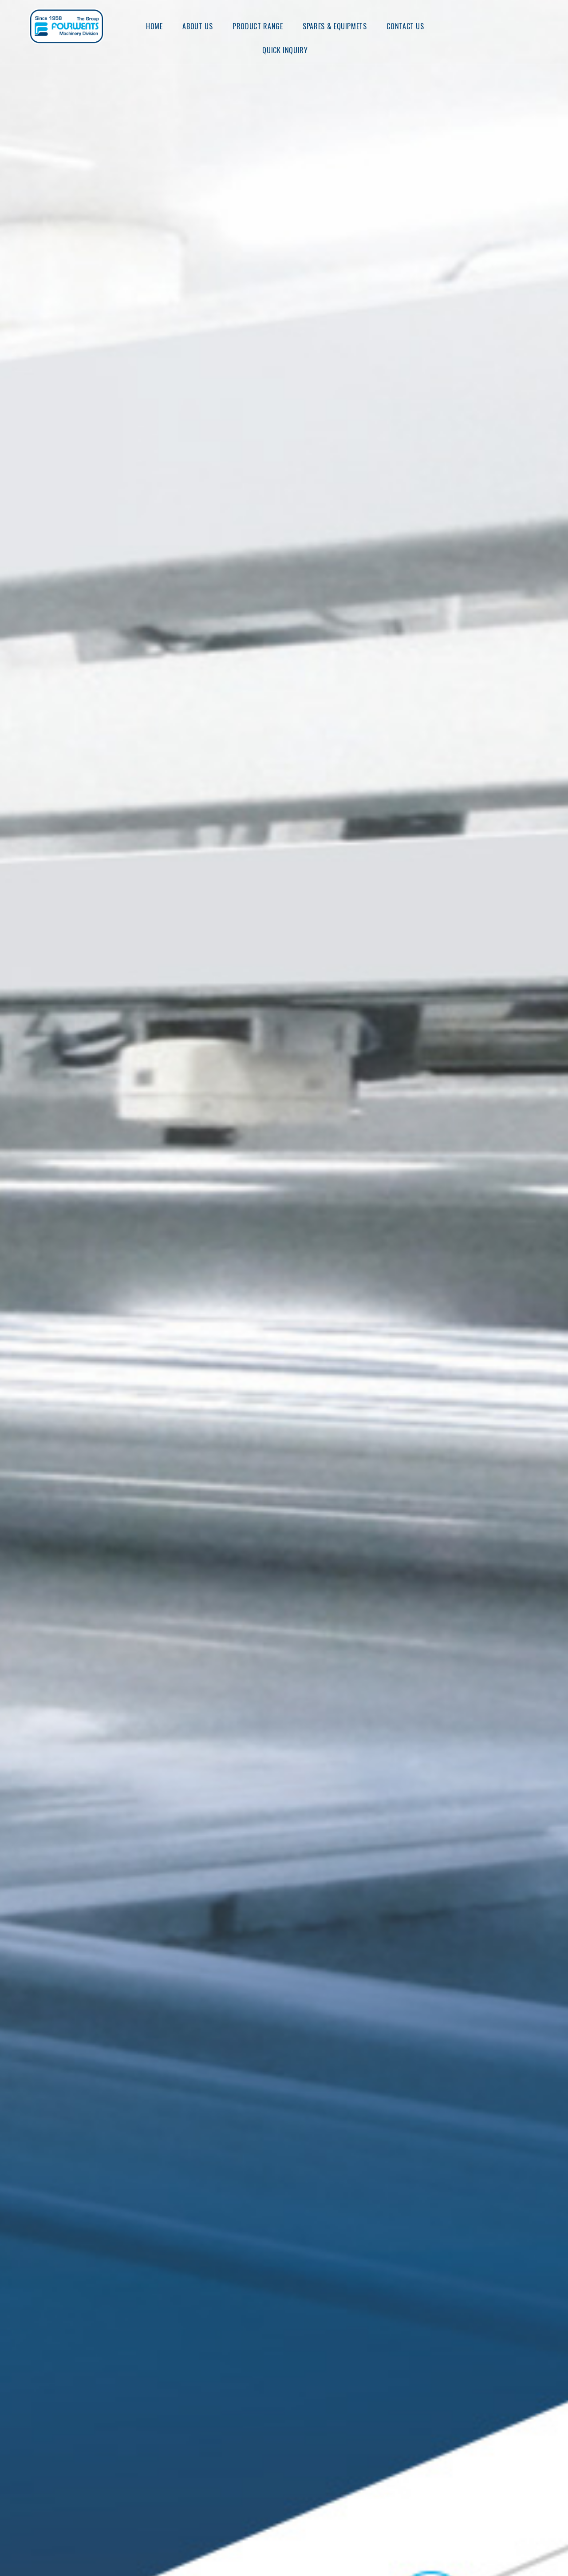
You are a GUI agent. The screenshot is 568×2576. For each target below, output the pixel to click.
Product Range (258, 26)
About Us (197, 26)
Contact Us (405, 26)
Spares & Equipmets (335, 26)
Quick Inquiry (285, 50)
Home (154, 26)
